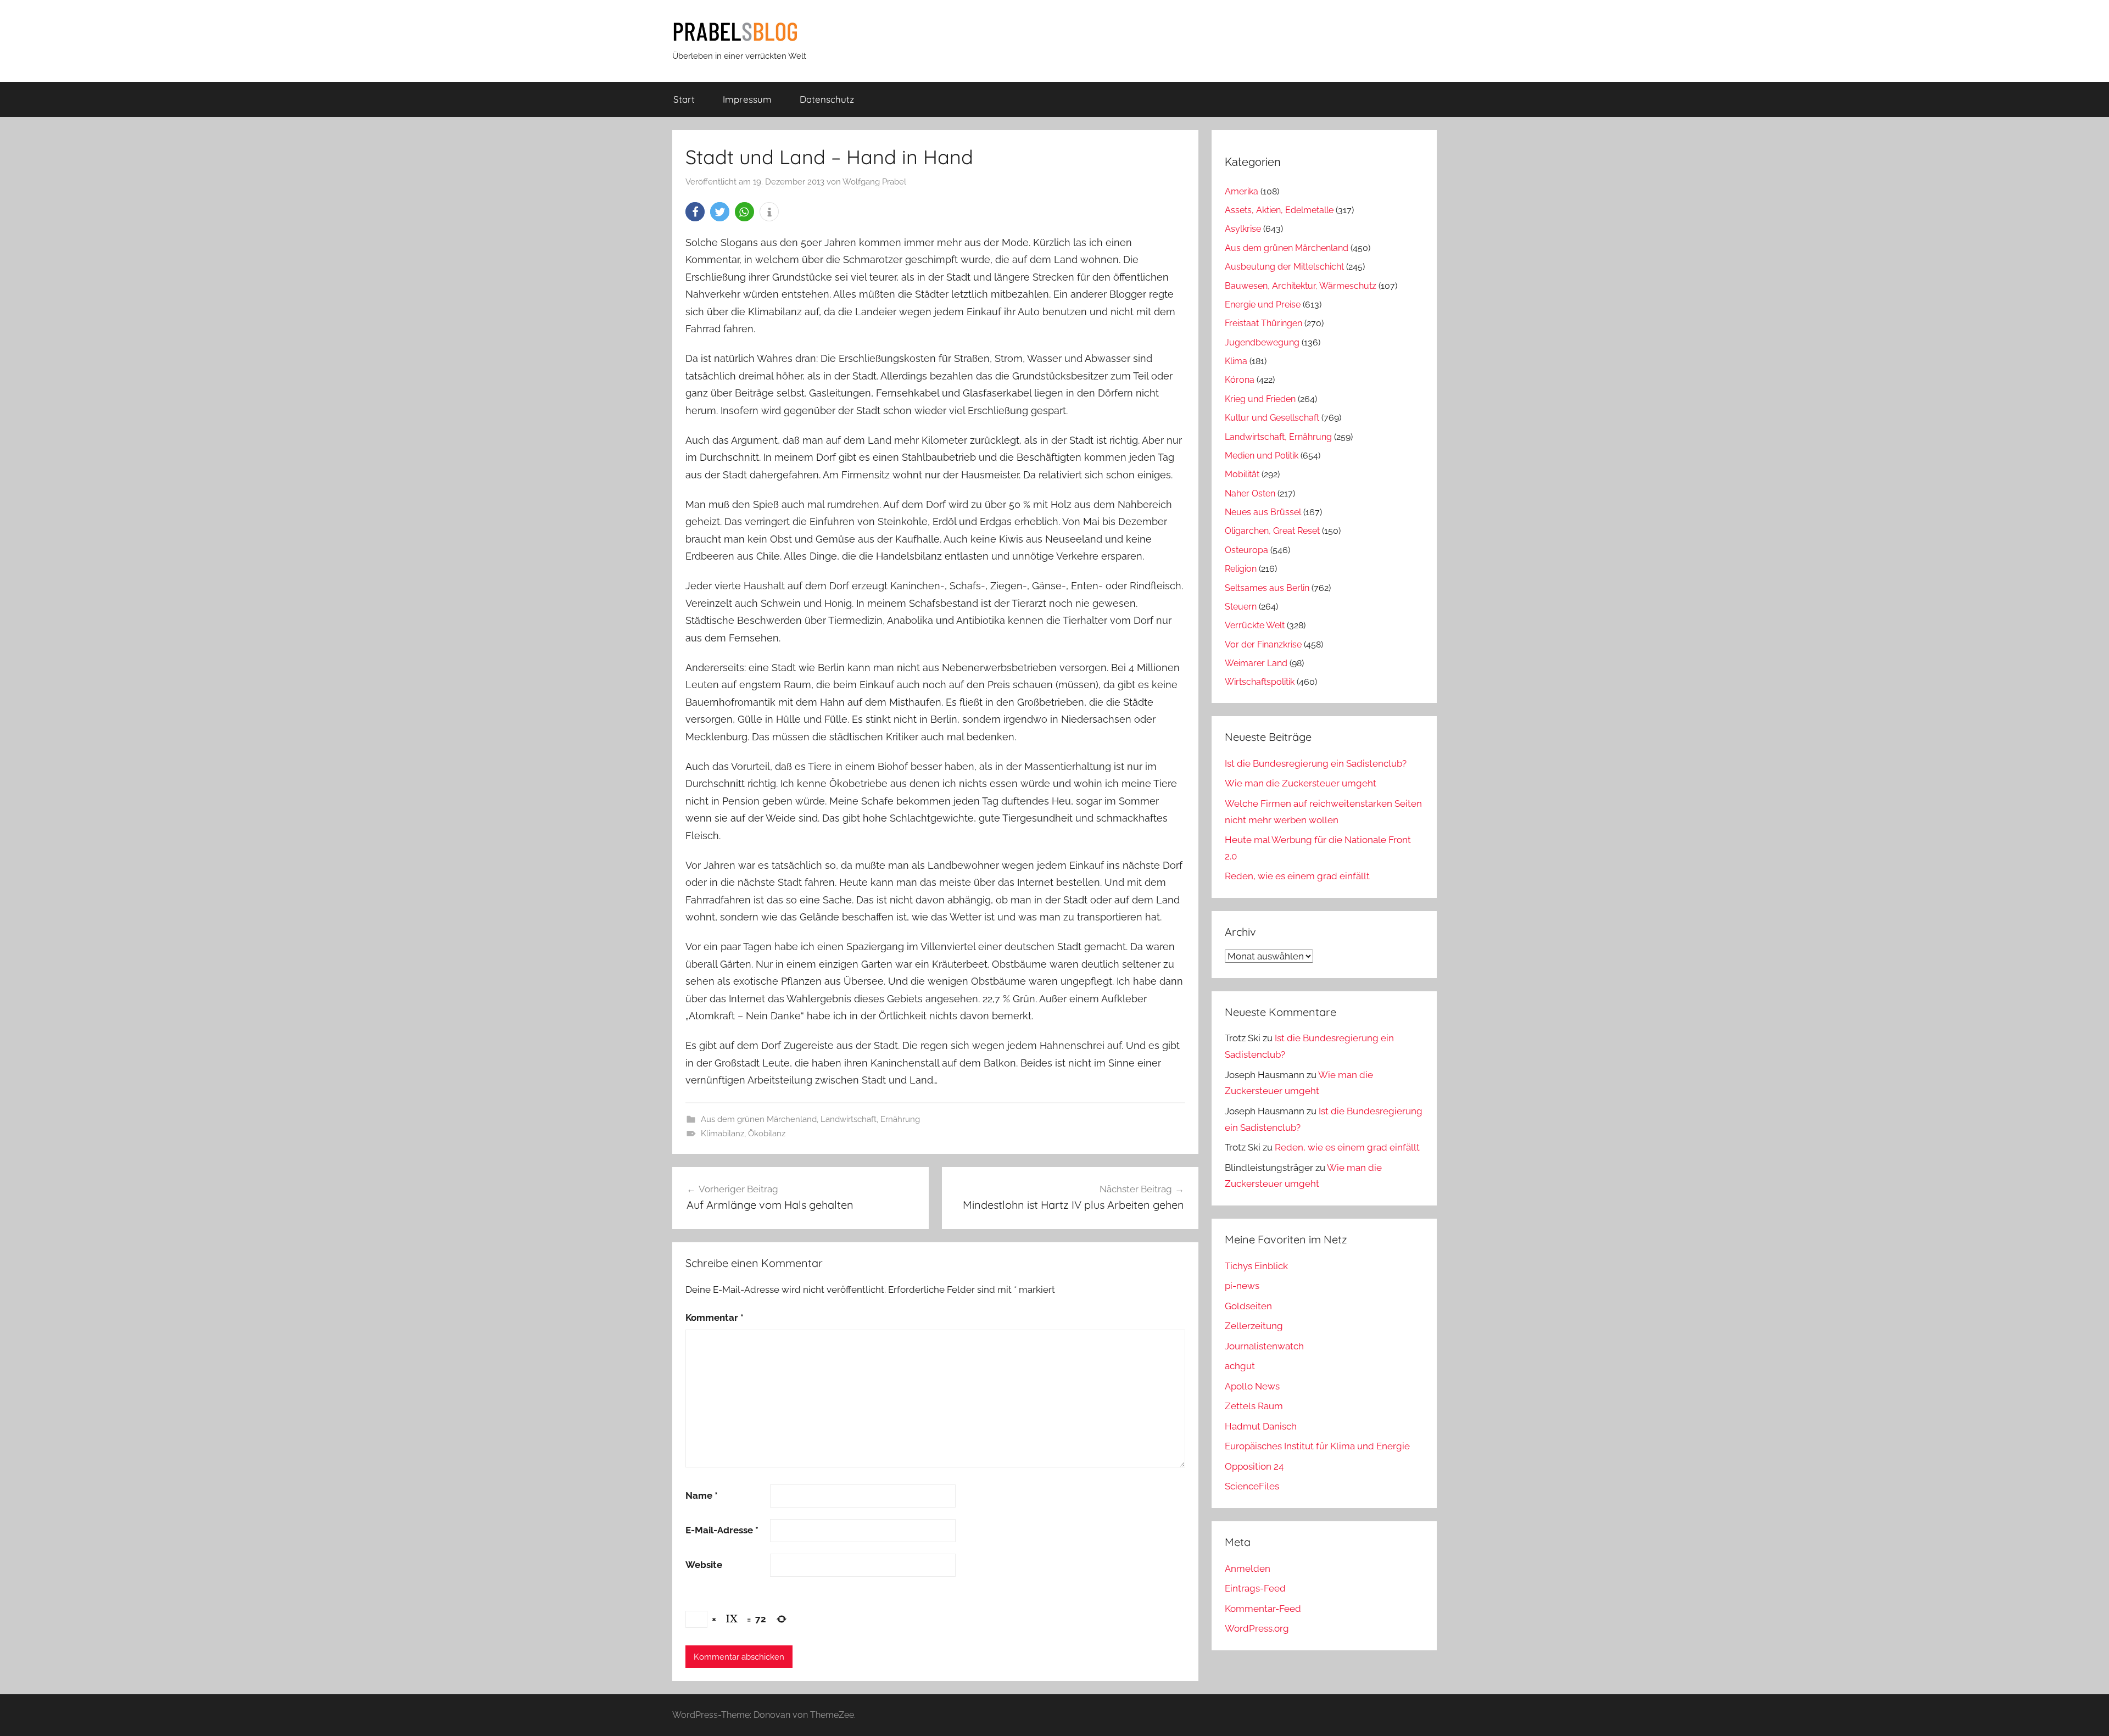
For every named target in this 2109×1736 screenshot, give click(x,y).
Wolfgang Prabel (874, 182)
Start (684, 99)
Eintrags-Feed (1255, 1588)
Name (702, 1495)
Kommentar (715, 1318)
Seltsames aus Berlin (1267, 588)
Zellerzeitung (1254, 1326)
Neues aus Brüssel (1263, 512)
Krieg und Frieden (1260, 399)
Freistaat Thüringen (1263, 323)
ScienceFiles (1252, 1486)
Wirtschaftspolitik (1260, 682)
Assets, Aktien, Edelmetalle (1279, 210)
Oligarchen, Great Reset (1272, 531)
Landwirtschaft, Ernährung (870, 1119)
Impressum (747, 99)
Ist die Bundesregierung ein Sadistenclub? (1316, 763)
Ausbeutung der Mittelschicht (1284, 267)
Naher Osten (1250, 493)
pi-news (1242, 1286)
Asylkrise (1243, 229)
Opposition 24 (1254, 1466)
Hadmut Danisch (1261, 1426)
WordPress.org (1257, 1628)
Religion (1241, 569)
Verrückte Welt (1255, 625)
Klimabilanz (722, 1134)
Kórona (1240, 380)
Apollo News (1252, 1386)
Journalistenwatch (1264, 1346)
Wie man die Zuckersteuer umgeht (1301, 783)
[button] (695, 212)
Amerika (1242, 191)
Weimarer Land (1256, 663)
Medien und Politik (1262, 456)
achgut (1240, 1366)
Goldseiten (1248, 1306)
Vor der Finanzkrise (1263, 644)
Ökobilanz (767, 1134)
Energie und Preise (1263, 305)
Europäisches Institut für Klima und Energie (1317, 1446)
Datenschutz (827, 99)
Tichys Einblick (1256, 1266)
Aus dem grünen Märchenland (759, 1119)
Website (704, 1565)
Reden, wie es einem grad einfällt (1297, 876)
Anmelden (1248, 1568)
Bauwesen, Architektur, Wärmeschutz (1301, 286)
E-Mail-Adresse (722, 1530)
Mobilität (1242, 474)
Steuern (1241, 607)
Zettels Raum (1254, 1406)
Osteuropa (1246, 550)
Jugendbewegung (1262, 342)
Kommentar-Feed (1263, 1609)
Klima (1236, 361)
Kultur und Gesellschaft (1272, 418)
